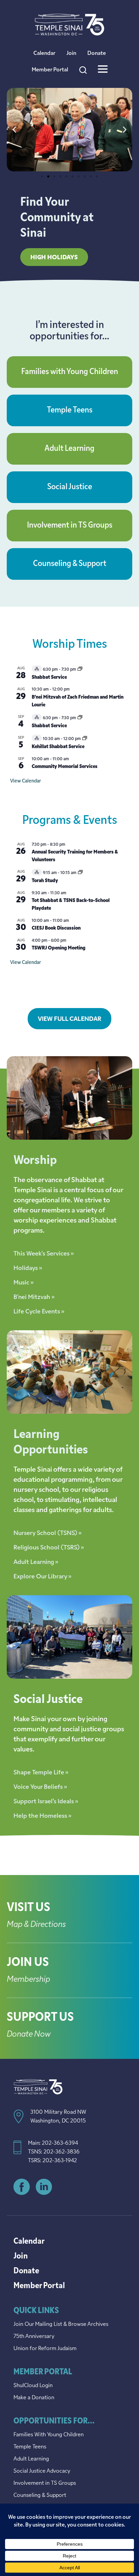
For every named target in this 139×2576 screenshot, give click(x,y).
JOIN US (28, 1963)
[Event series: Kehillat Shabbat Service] (85, 739)
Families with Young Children (70, 372)
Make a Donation (34, 2398)
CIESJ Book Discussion (56, 928)
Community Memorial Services (65, 767)
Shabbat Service (49, 678)
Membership (29, 1980)
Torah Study (45, 881)
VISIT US (29, 1908)
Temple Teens (70, 410)
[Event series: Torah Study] (80, 873)
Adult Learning (69, 449)
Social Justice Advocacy (42, 2471)
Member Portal (50, 70)
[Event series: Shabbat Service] (80, 670)
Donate (97, 54)
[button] (14, 130)
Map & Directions (36, 1925)
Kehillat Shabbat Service (58, 747)
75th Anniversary (34, 2337)
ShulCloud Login (33, 2386)
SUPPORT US (40, 2018)
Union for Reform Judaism (45, 2349)
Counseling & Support (70, 564)
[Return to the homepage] (69, 25)
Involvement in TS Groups (70, 526)
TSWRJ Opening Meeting (59, 948)
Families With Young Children (49, 2435)
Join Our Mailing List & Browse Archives (61, 2324)
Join (71, 54)
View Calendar (25, 781)
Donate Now (29, 2035)
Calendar (44, 54)
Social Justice (70, 487)
